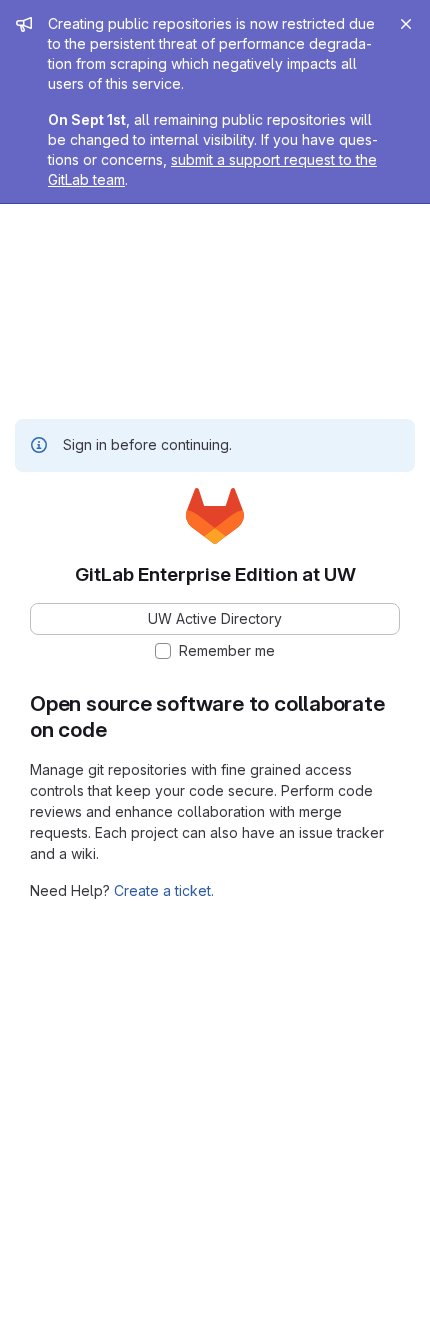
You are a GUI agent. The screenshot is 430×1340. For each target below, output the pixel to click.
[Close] (406, 24)
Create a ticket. (164, 890)
